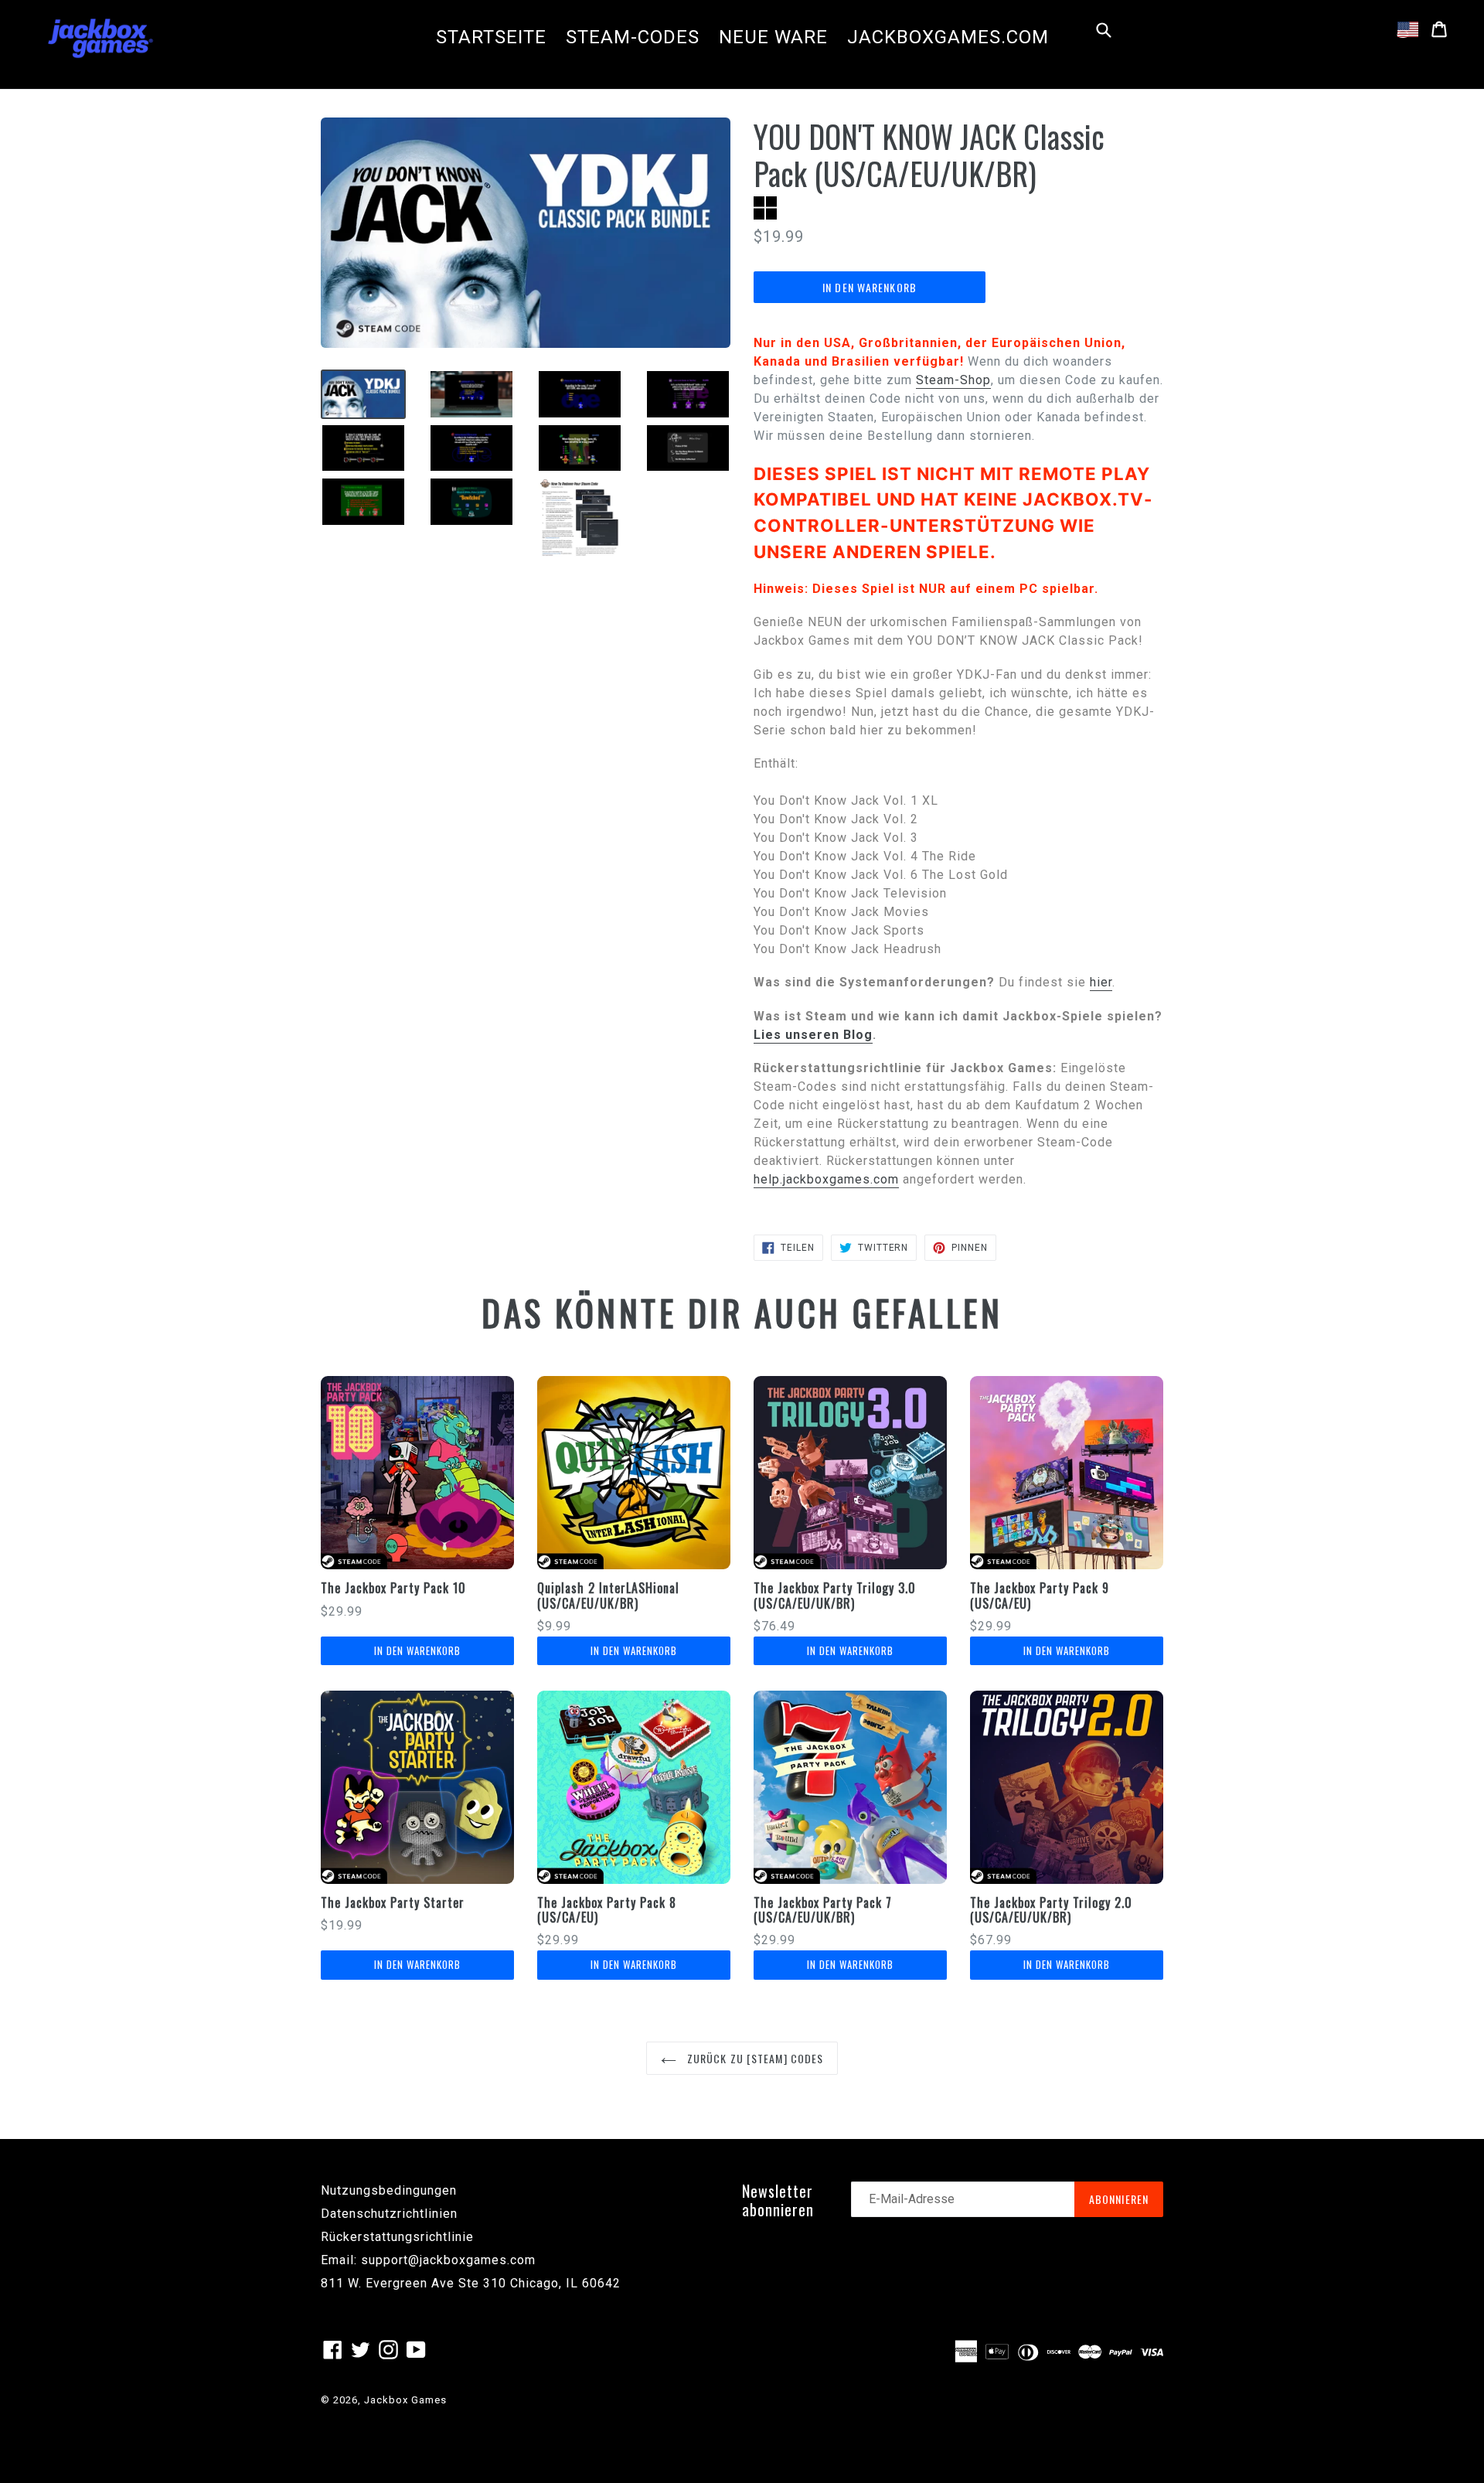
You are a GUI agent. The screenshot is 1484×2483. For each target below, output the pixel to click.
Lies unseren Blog (813, 1035)
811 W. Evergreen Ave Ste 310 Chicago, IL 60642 (471, 2283)
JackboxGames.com (948, 37)
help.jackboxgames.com (826, 1179)
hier (1101, 982)
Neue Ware (773, 37)
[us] (1408, 29)
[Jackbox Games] (100, 37)
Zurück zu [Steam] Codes (754, 2058)
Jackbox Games (405, 2400)
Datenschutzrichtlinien (389, 2214)
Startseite (491, 37)
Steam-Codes (633, 37)
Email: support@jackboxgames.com (428, 2260)
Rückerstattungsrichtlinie (397, 2237)
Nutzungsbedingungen (389, 2190)
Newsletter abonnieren (778, 2200)
